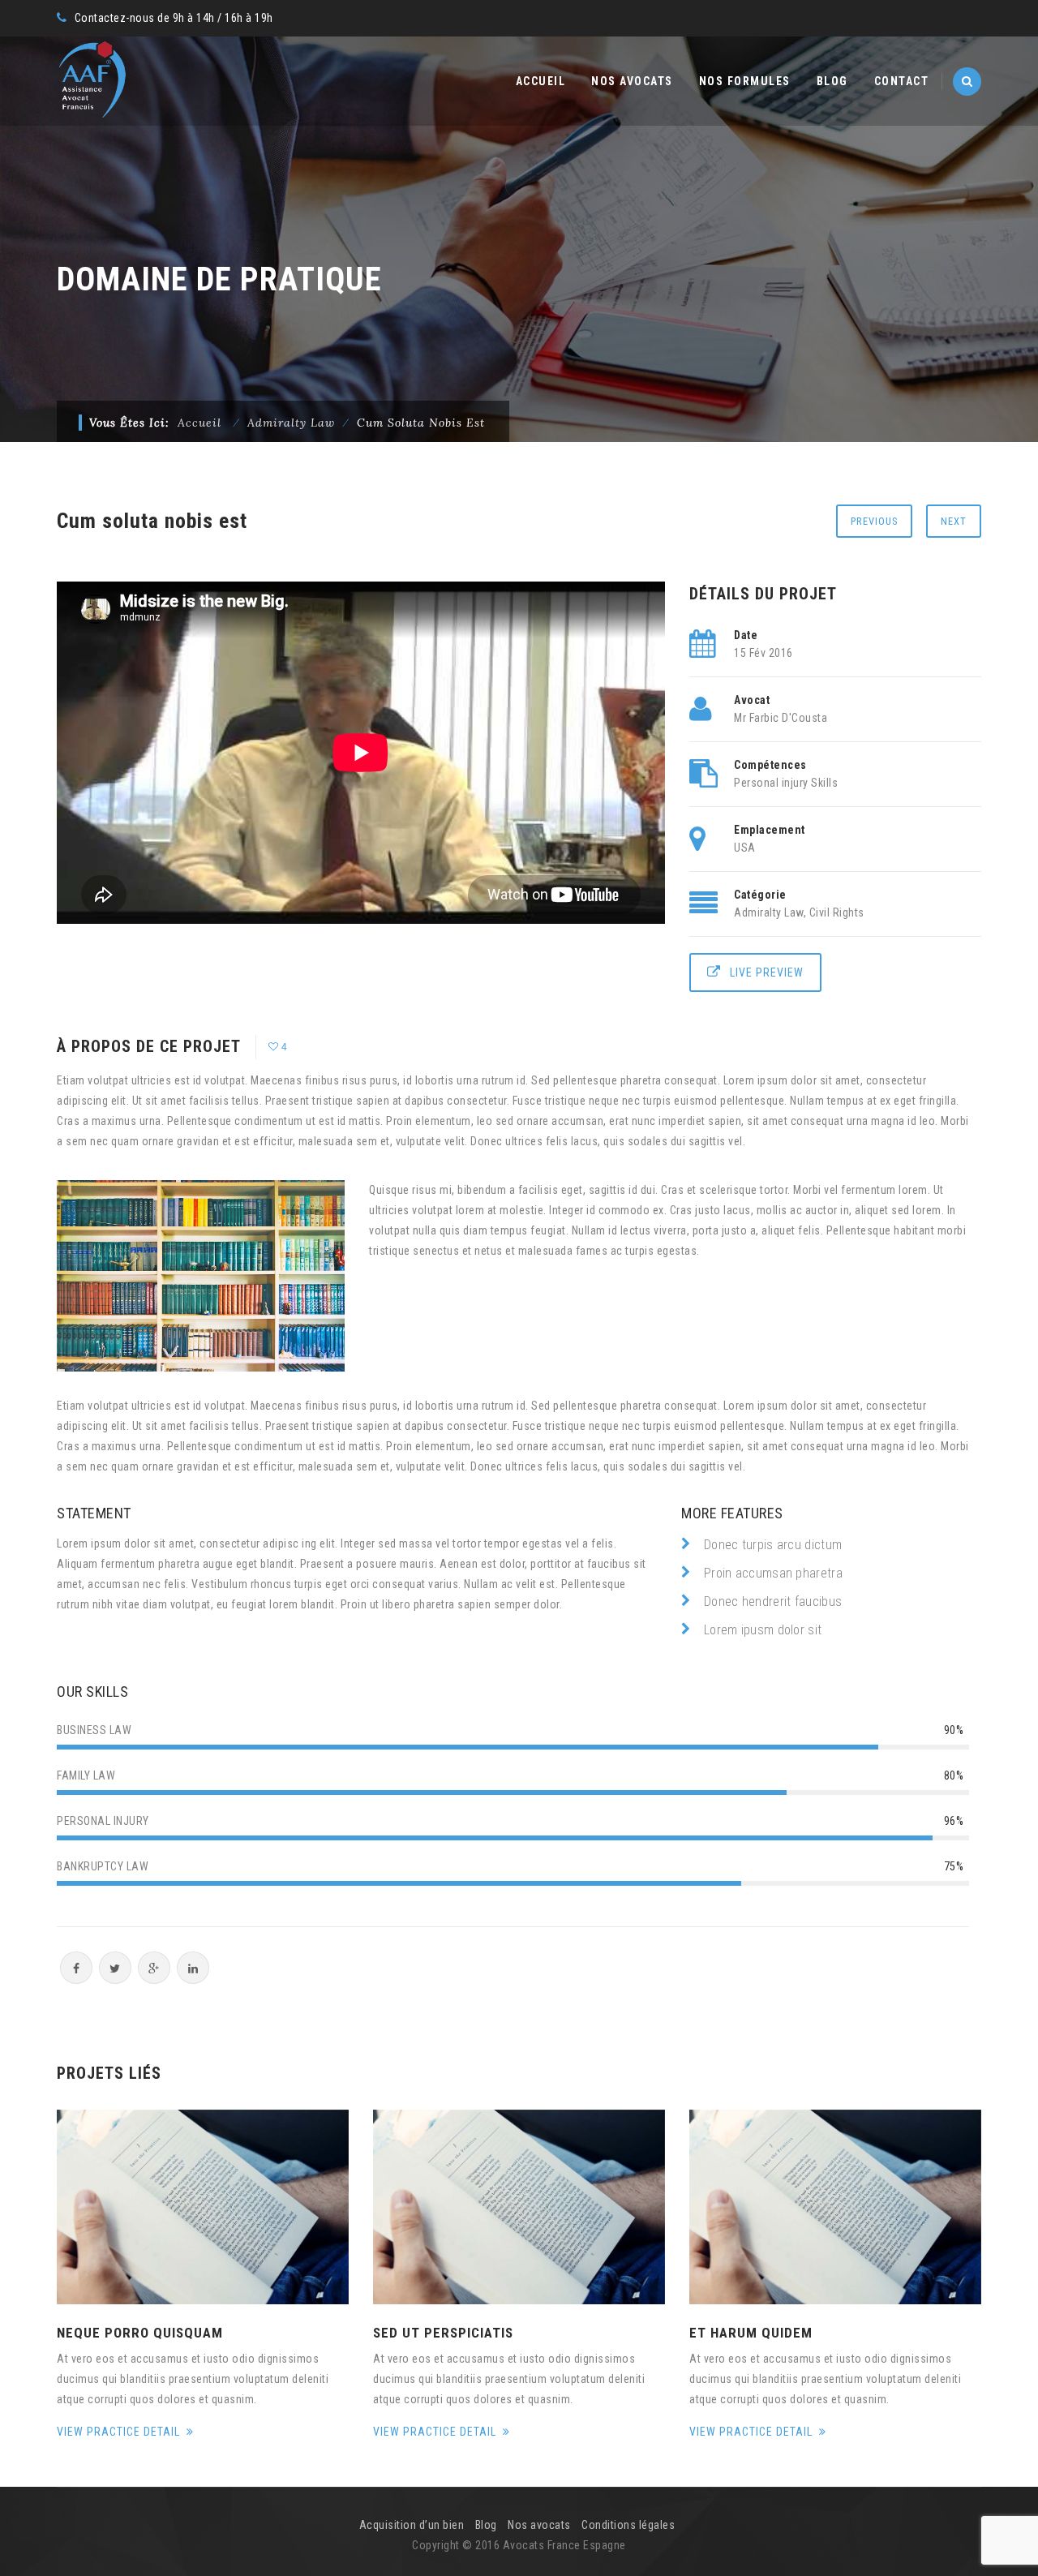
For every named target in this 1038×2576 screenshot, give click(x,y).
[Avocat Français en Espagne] (92, 81)
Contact (902, 81)
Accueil (541, 81)
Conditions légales (628, 2525)
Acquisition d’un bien (412, 2525)
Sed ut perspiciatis (443, 2333)
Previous (874, 521)
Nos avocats (632, 81)
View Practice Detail (120, 2432)
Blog (832, 81)
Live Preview (767, 972)
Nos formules (745, 81)
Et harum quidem (751, 2333)
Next (954, 521)
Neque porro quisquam (140, 2333)
